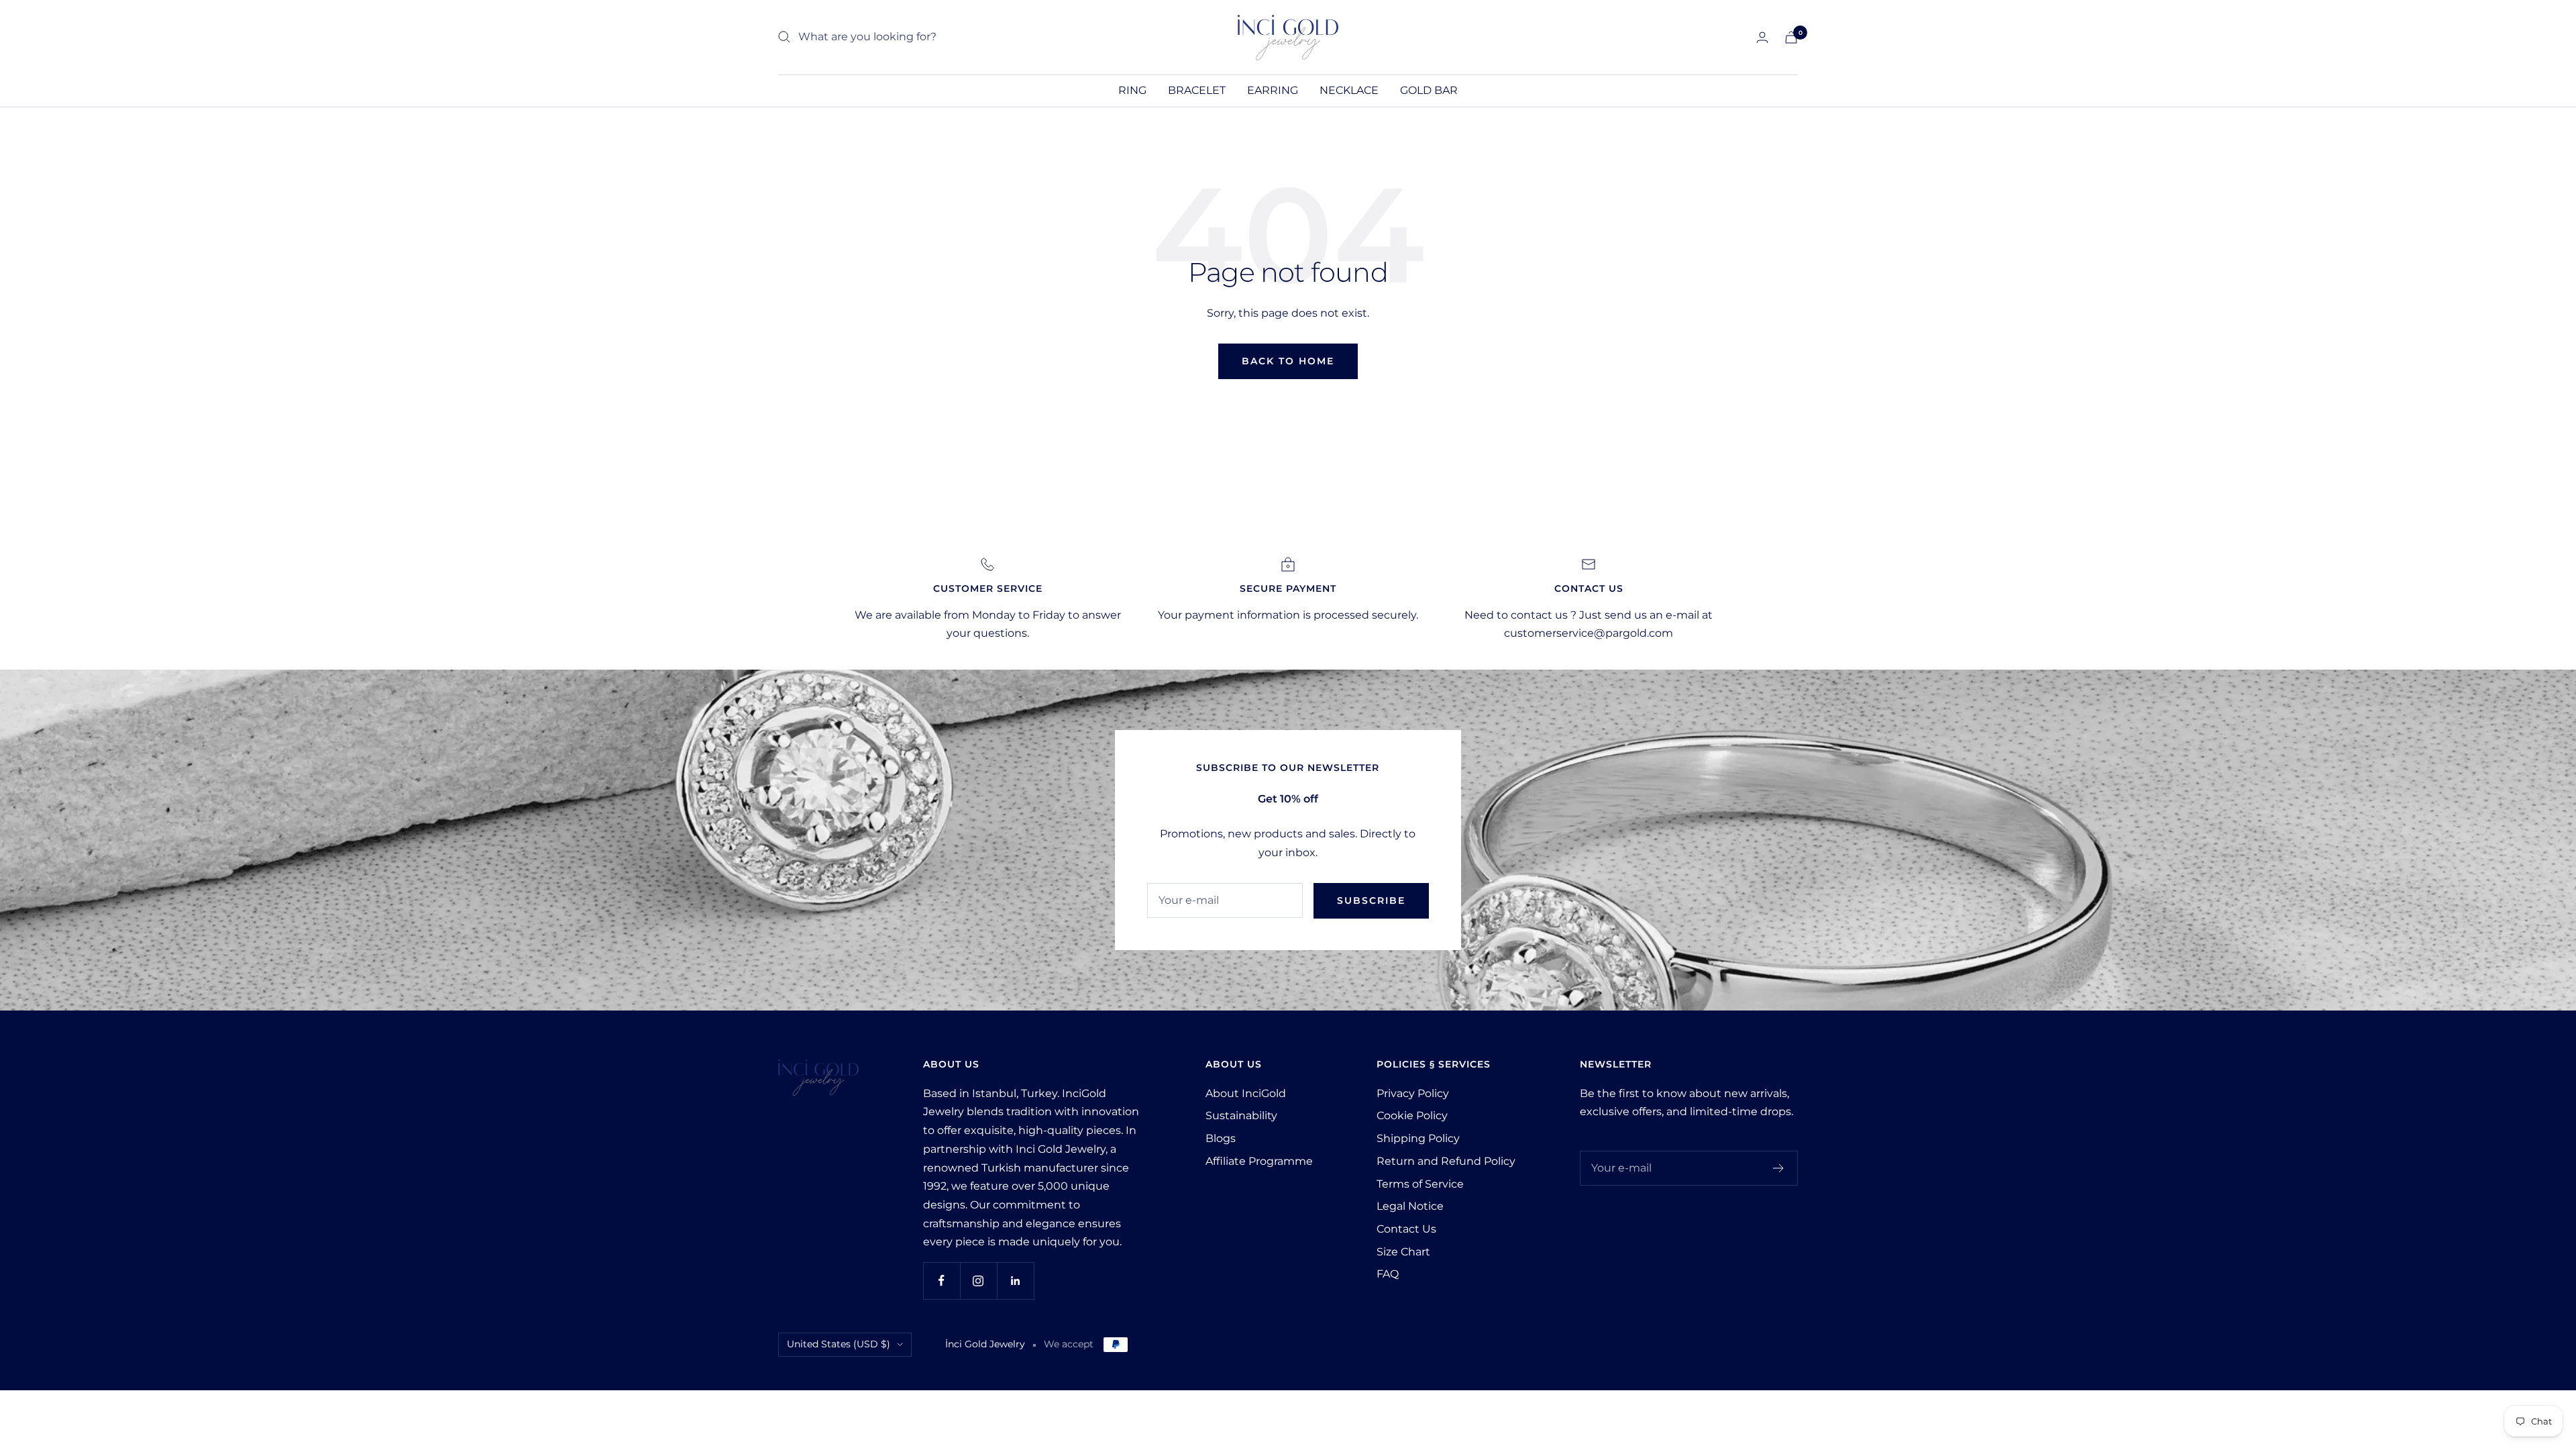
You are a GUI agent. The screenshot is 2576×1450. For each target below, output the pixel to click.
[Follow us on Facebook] (942, 1281)
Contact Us (1406, 1229)
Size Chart (1403, 1252)
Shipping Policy (1418, 1138)
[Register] (1779, 1168)
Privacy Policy (1413, 1093)
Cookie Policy (1412, 1116)
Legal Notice (1410, 1206)
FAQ (1388, 1274)
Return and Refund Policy (1446, 1161)
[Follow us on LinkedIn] (1015, 1281)
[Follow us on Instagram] (978, 1281)
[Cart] (1791, 37)
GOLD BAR (1429, 90)
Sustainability (1241, 1116)
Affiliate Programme (1259, 1161)
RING (1132, 90)
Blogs (1221, 1138)
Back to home (1288, 361)
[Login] (1762, 37)
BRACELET (1197, 90)
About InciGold (1246, 1093)
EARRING (1273, 90)
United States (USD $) (839, 1344)
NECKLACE (1349, 90)
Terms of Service (1420, 1184)
